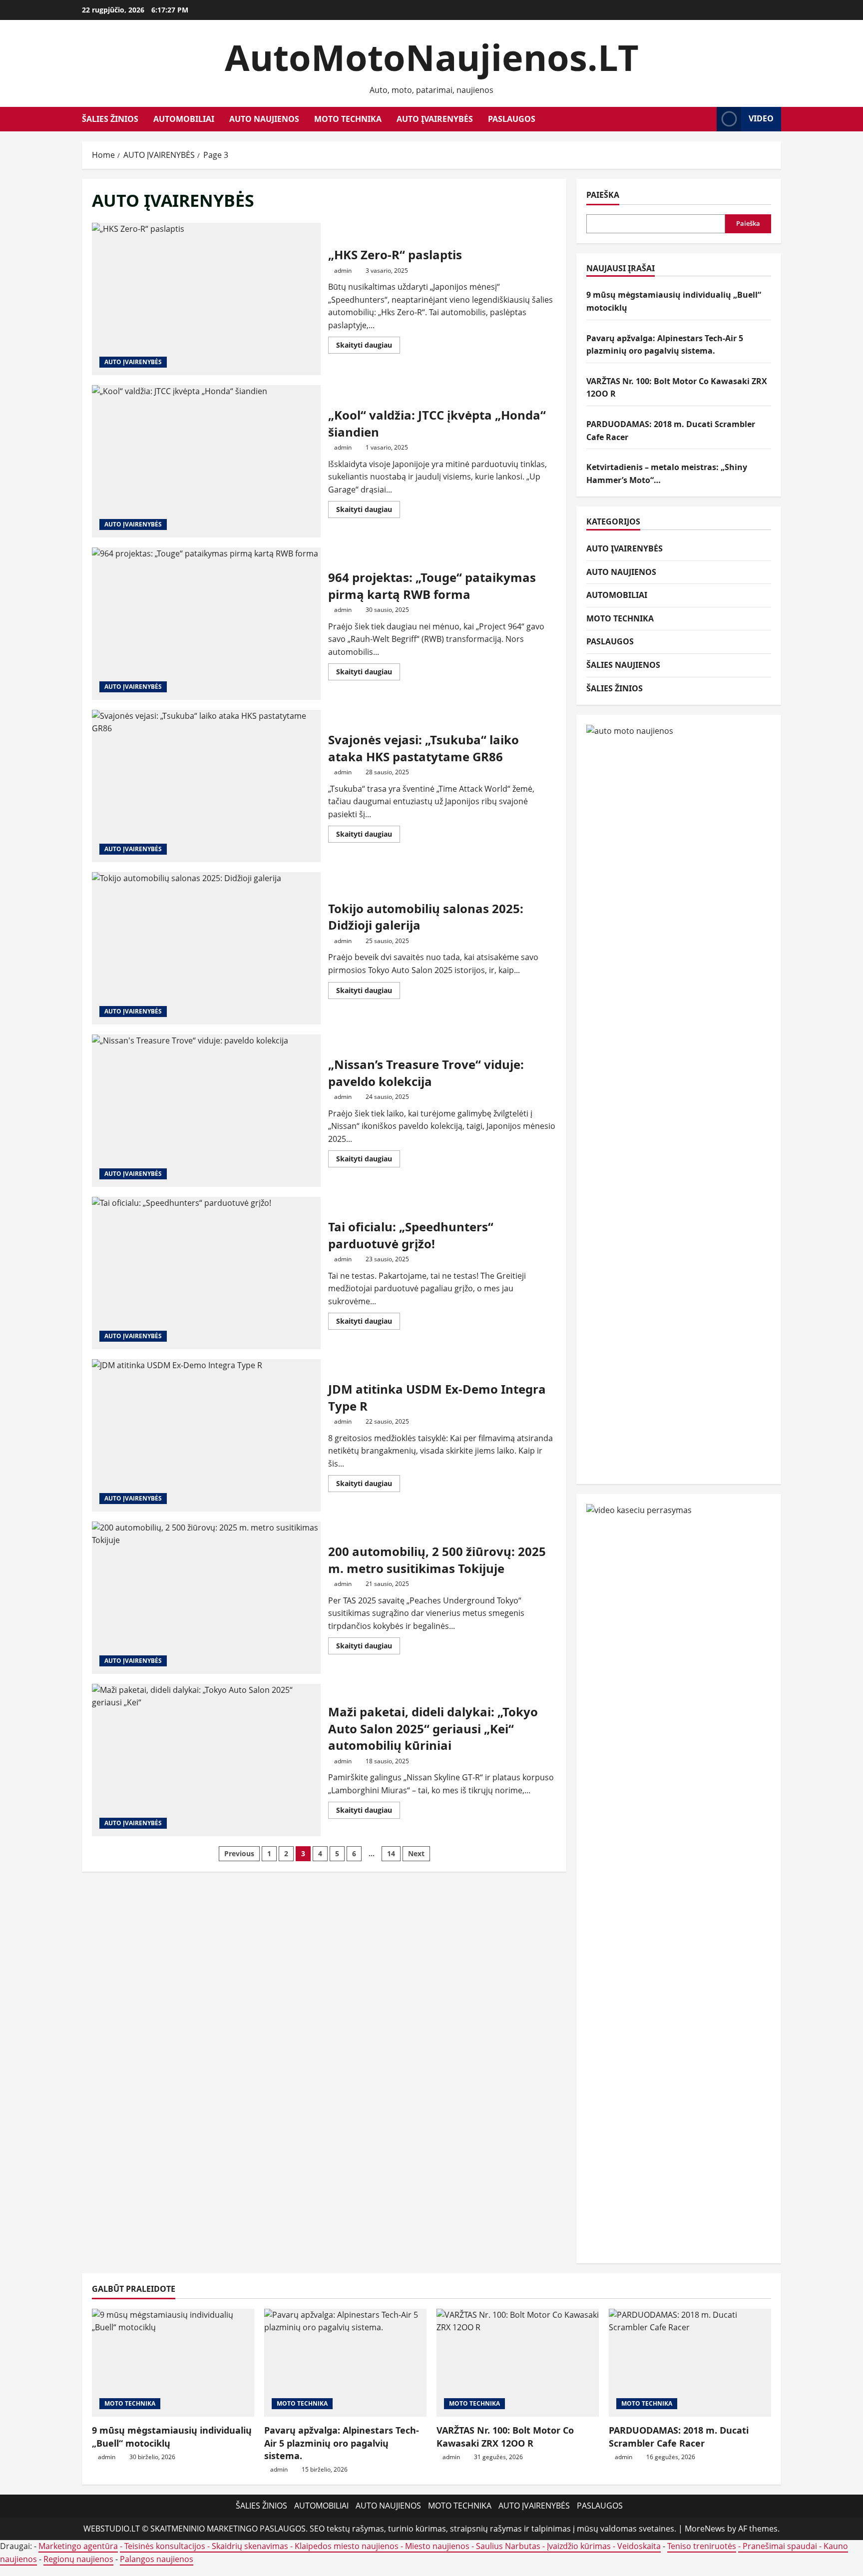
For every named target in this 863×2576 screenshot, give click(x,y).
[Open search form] (706, 119)
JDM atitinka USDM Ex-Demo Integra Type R (206, 1435)
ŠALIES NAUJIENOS (623, 665)
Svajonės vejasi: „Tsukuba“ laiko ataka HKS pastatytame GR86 (206, 786)
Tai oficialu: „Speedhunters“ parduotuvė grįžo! (206, 1273)
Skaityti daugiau (368, 347)
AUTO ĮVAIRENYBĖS (435, 119)
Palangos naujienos (157, 2559)
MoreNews (705, 2529)
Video (761, 118)
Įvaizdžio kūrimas (579, 2546)
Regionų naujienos (78, 2559)
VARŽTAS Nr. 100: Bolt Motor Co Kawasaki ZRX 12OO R (505, 2436)
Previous (239, 1853)
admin (343, 270)
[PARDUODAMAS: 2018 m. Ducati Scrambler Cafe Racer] (690, 2363)
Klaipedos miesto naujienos (347, 2546)
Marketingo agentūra (78, 2546)
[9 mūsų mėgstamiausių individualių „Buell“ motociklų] (173, 2363)
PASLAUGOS (512, 119)
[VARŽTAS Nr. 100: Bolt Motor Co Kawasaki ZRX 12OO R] (518, 2363)
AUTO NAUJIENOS (264, 119)
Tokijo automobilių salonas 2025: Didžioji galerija (206, 948)
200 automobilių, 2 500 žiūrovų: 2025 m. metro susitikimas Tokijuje (206, 1598)
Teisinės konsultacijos (165, 2546)
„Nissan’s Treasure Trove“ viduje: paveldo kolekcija (206, 1111)
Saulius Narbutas (508, 2546)
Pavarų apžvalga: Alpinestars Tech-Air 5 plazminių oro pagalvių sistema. (342, 2443)
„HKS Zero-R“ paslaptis (206, 299)
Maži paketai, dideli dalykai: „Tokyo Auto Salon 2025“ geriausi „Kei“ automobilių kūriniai (206, 1760)
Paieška (603, 195)
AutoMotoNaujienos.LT (432, 57)
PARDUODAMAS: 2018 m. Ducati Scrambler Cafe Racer (679, 2436)
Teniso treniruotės (702, 2546)
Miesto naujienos (437, 2546)
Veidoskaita (639, 2546)
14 (391, 1853)
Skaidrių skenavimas (250, 2546)
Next (416, 1853)
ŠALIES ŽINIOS (110, 119)
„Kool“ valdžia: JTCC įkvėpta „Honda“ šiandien (206, 461)
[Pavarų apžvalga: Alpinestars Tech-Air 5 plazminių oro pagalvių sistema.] (345, 2363)
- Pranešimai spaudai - (781, 2546)
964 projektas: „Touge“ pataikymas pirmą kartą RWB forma (206, 624)
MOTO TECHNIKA (348, 119)
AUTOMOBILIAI (184, 119)
